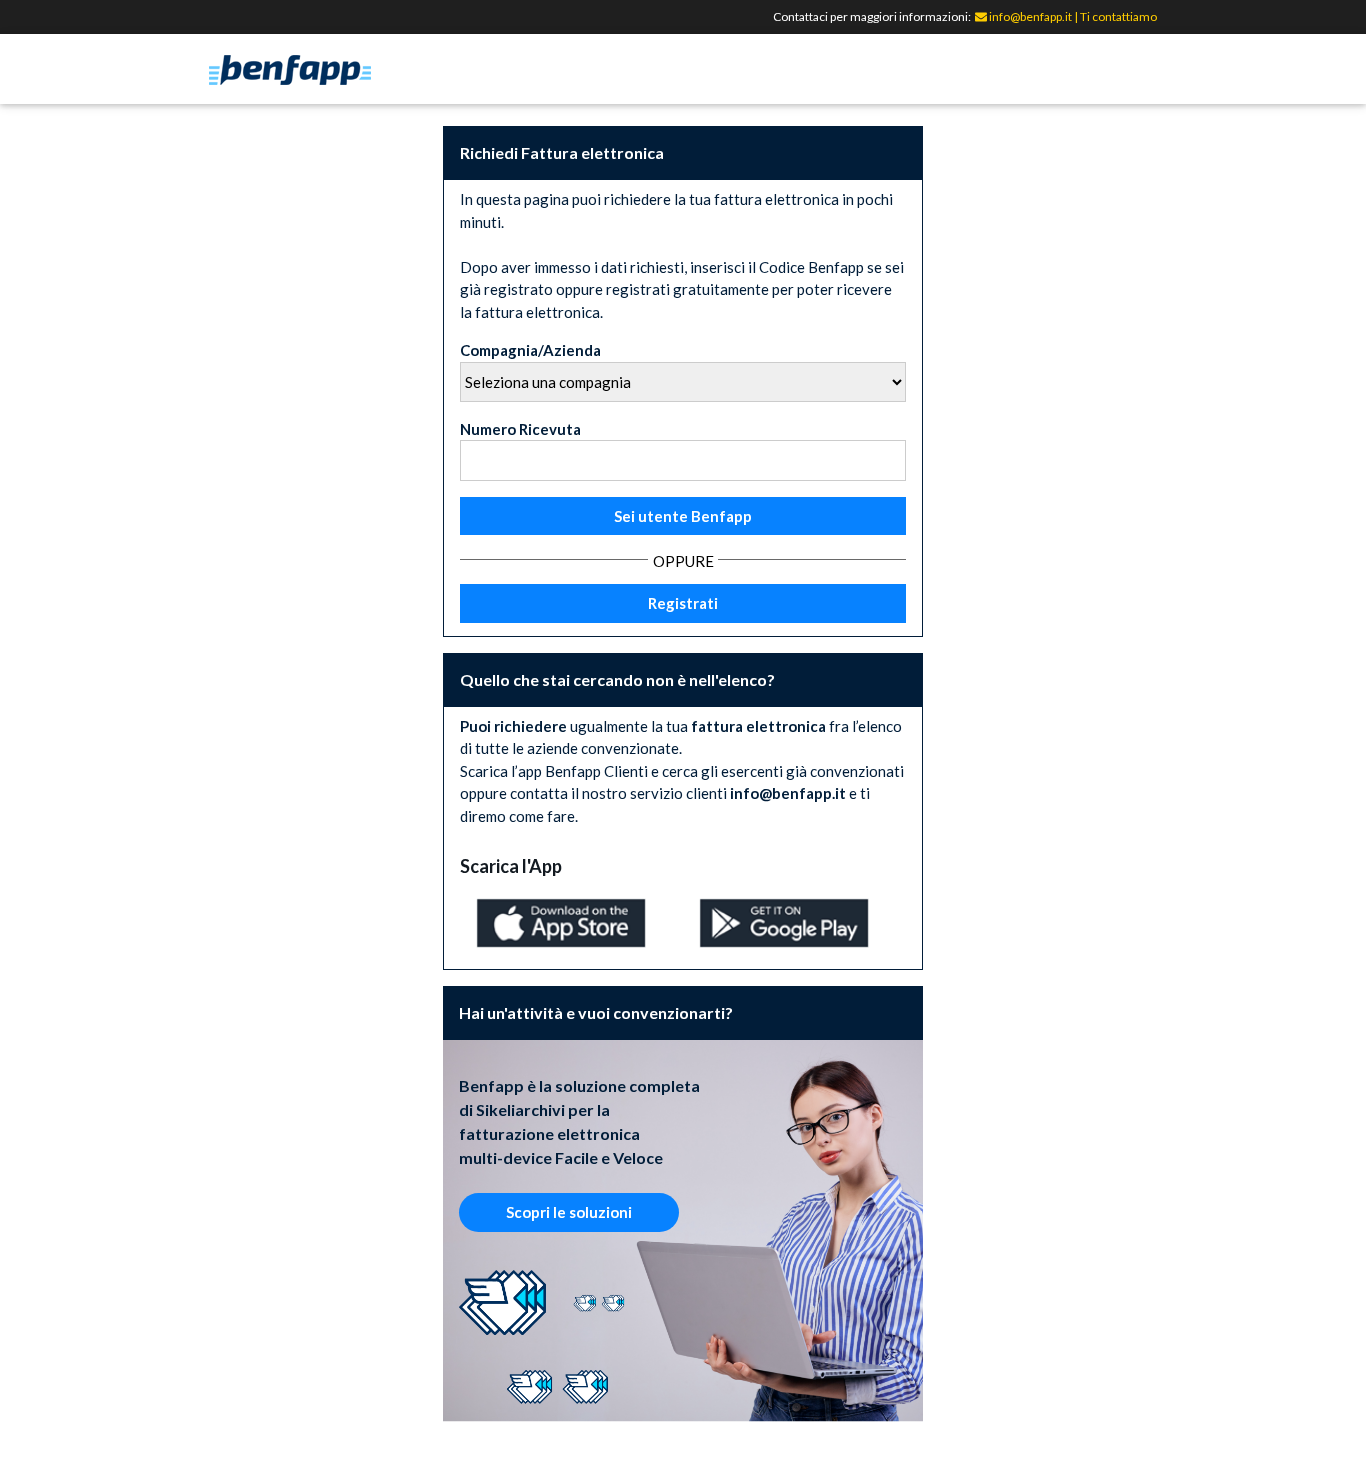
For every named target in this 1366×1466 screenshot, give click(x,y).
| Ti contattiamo (1115, 16)
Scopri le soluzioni (569, 1212)
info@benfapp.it (1029, 16)
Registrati (683, 603)
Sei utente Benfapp (683, 516)
